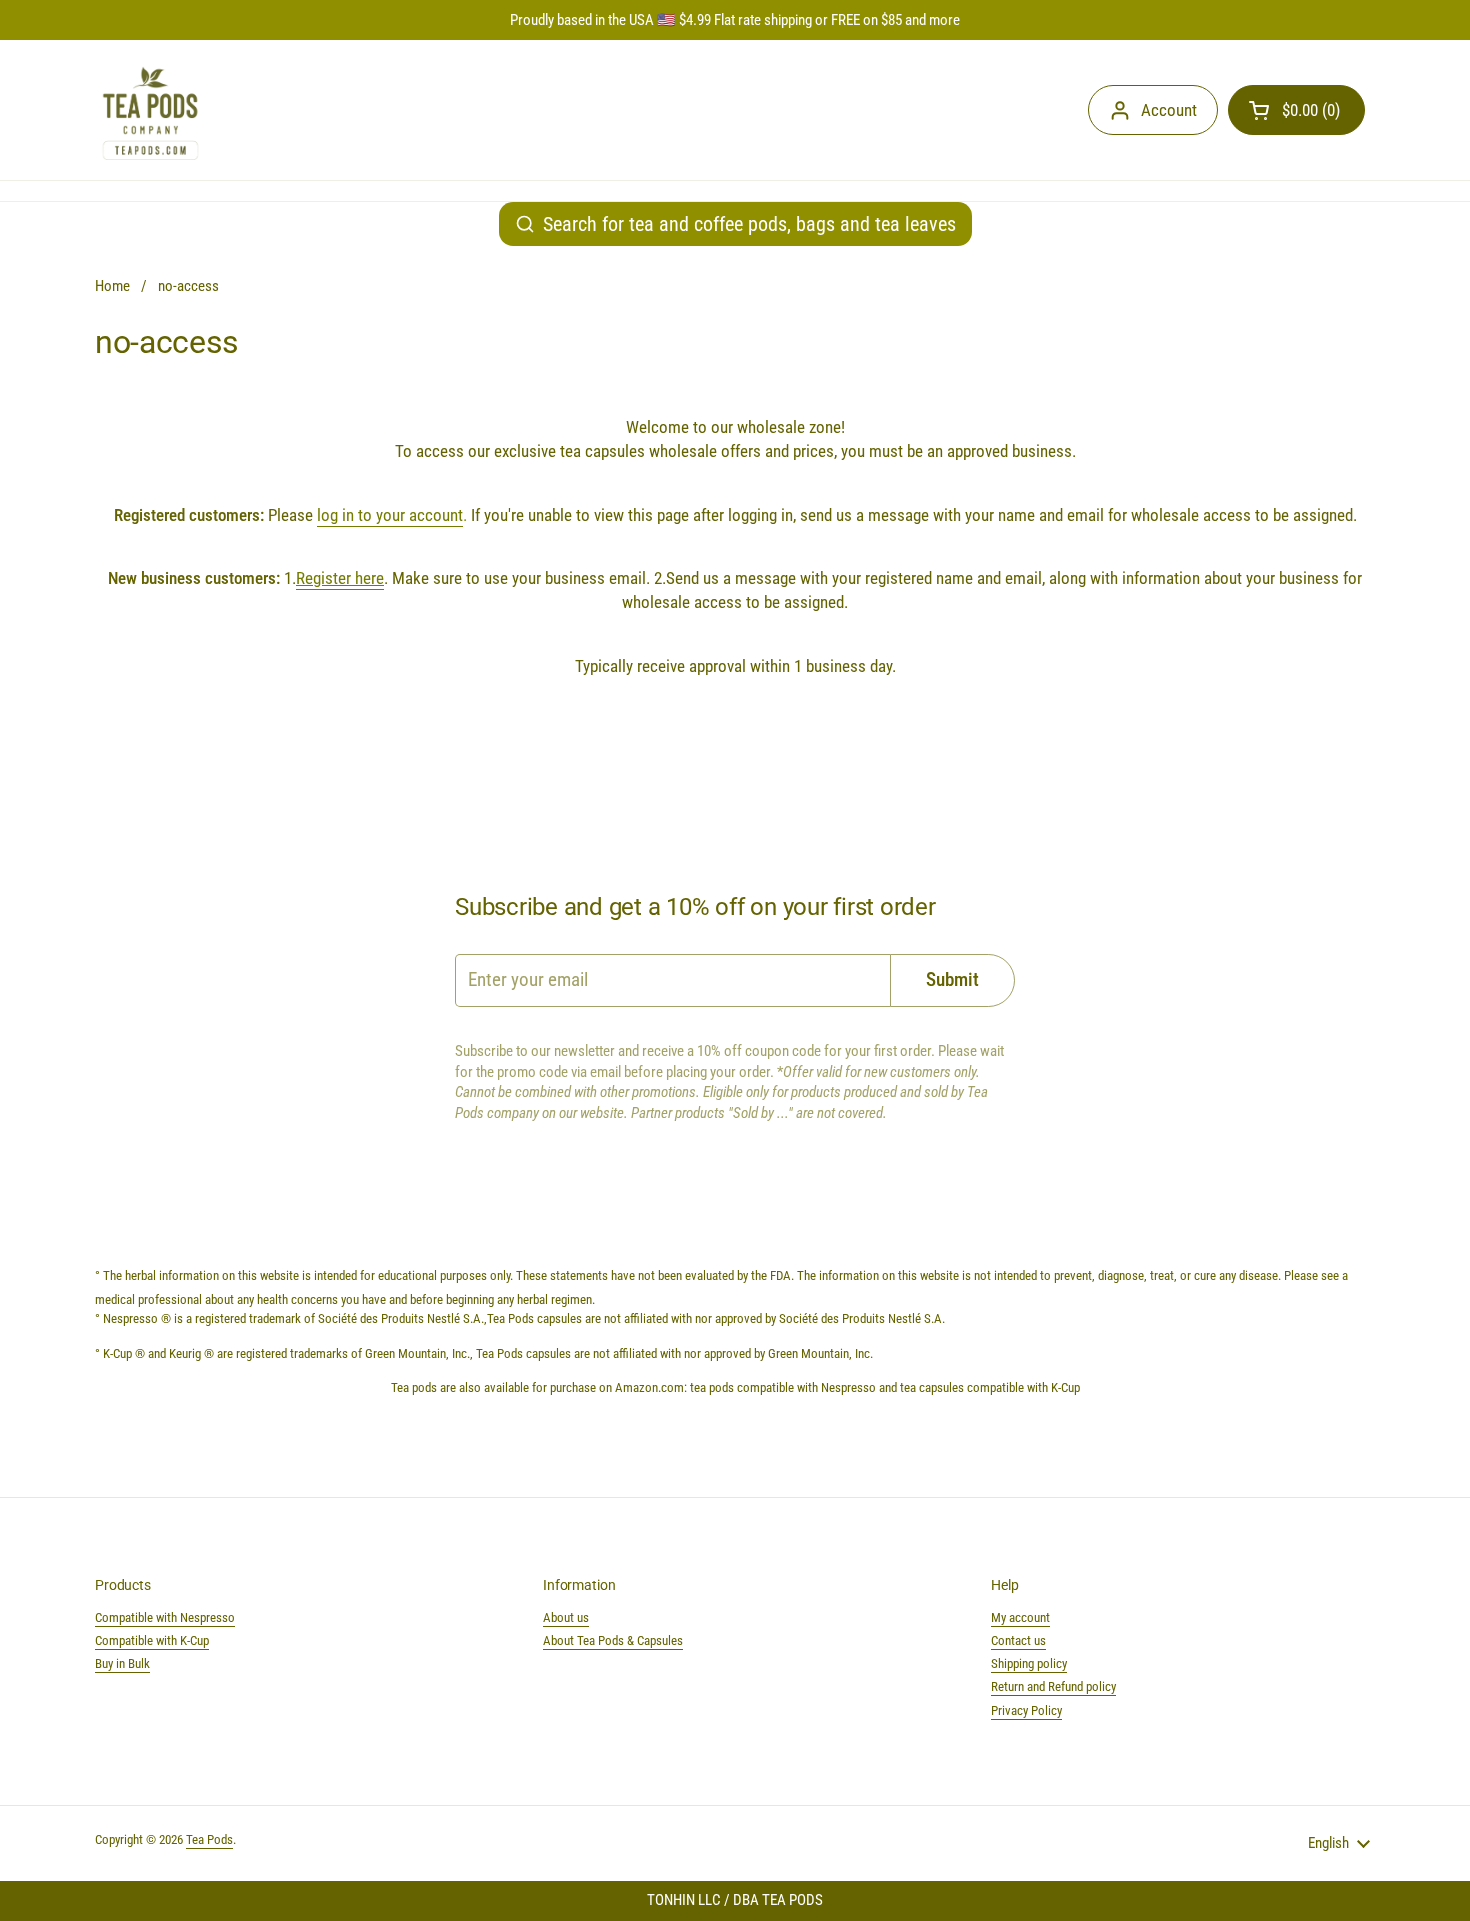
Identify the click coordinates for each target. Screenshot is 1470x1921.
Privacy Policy (1026, 1710)
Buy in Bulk (122, 1663)
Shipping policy (1029, 1663)
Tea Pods (209, 1839)
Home (112, 286)
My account (1020, 1617)
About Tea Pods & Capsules (613, 1640)
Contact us (1018, 1640)
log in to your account (390, 515)
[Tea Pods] (150, 110)
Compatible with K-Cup (152, 1640)
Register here (340, 578)
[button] (1296, 110)
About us (566, 1617)
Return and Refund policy (1053, 1686)
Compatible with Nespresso (165, 1617)
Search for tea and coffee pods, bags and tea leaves (749, 224)
